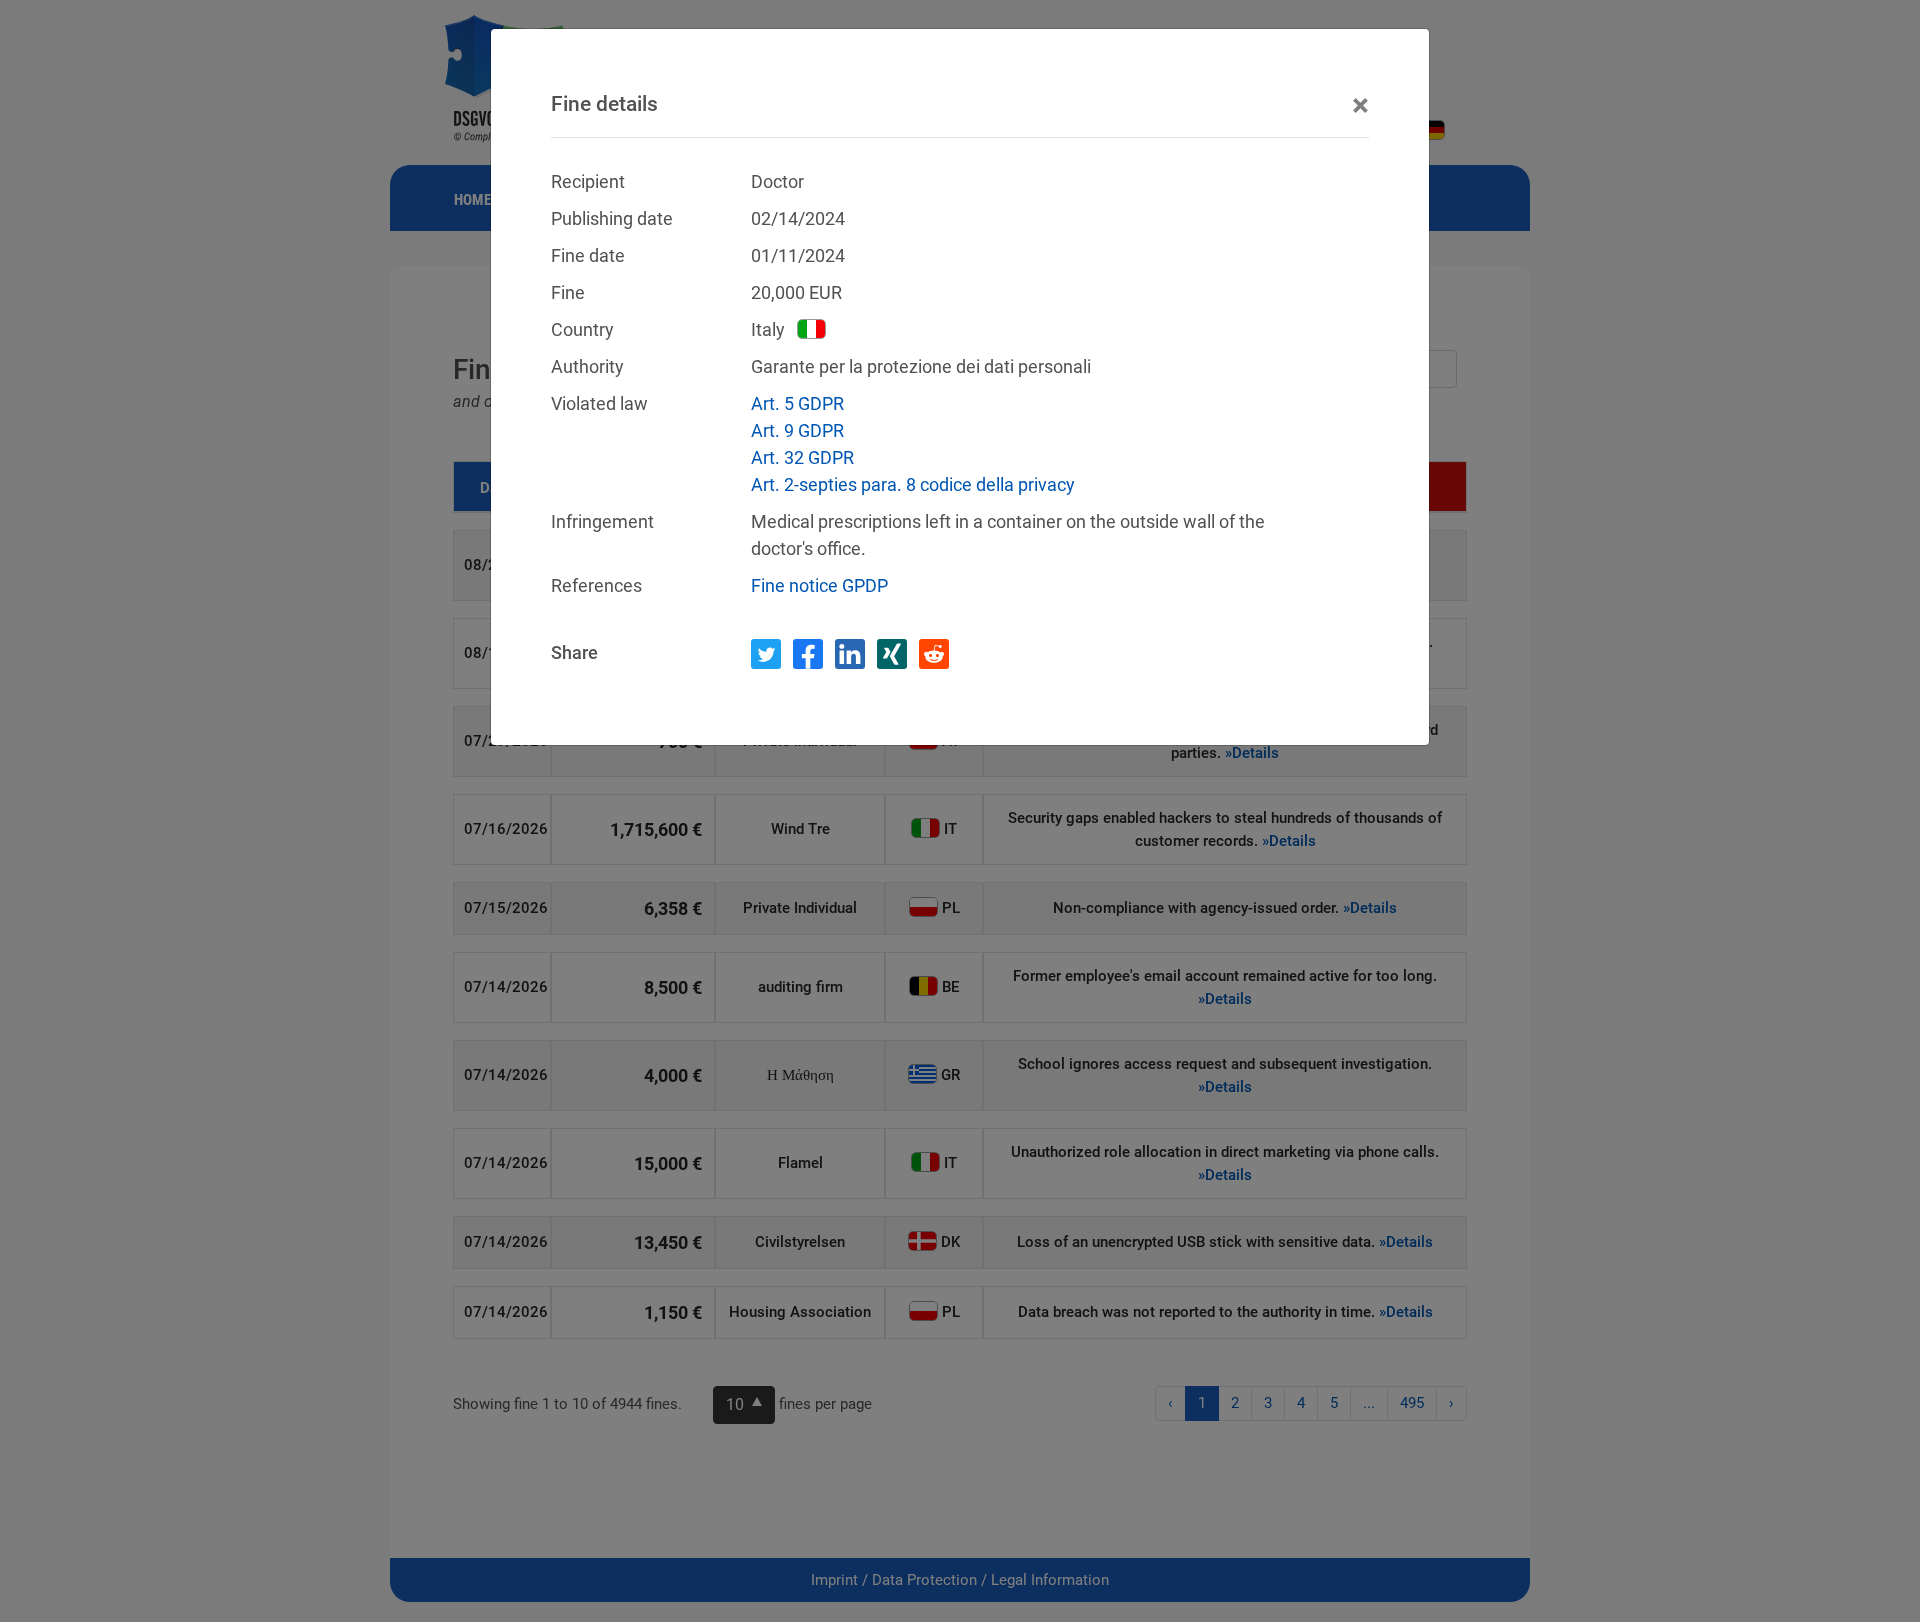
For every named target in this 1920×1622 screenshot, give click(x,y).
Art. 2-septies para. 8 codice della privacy (913, 484)
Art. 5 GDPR (797, 403)
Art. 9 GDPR (797, 430)
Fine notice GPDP (819, 585)
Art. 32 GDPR (802, 457)
